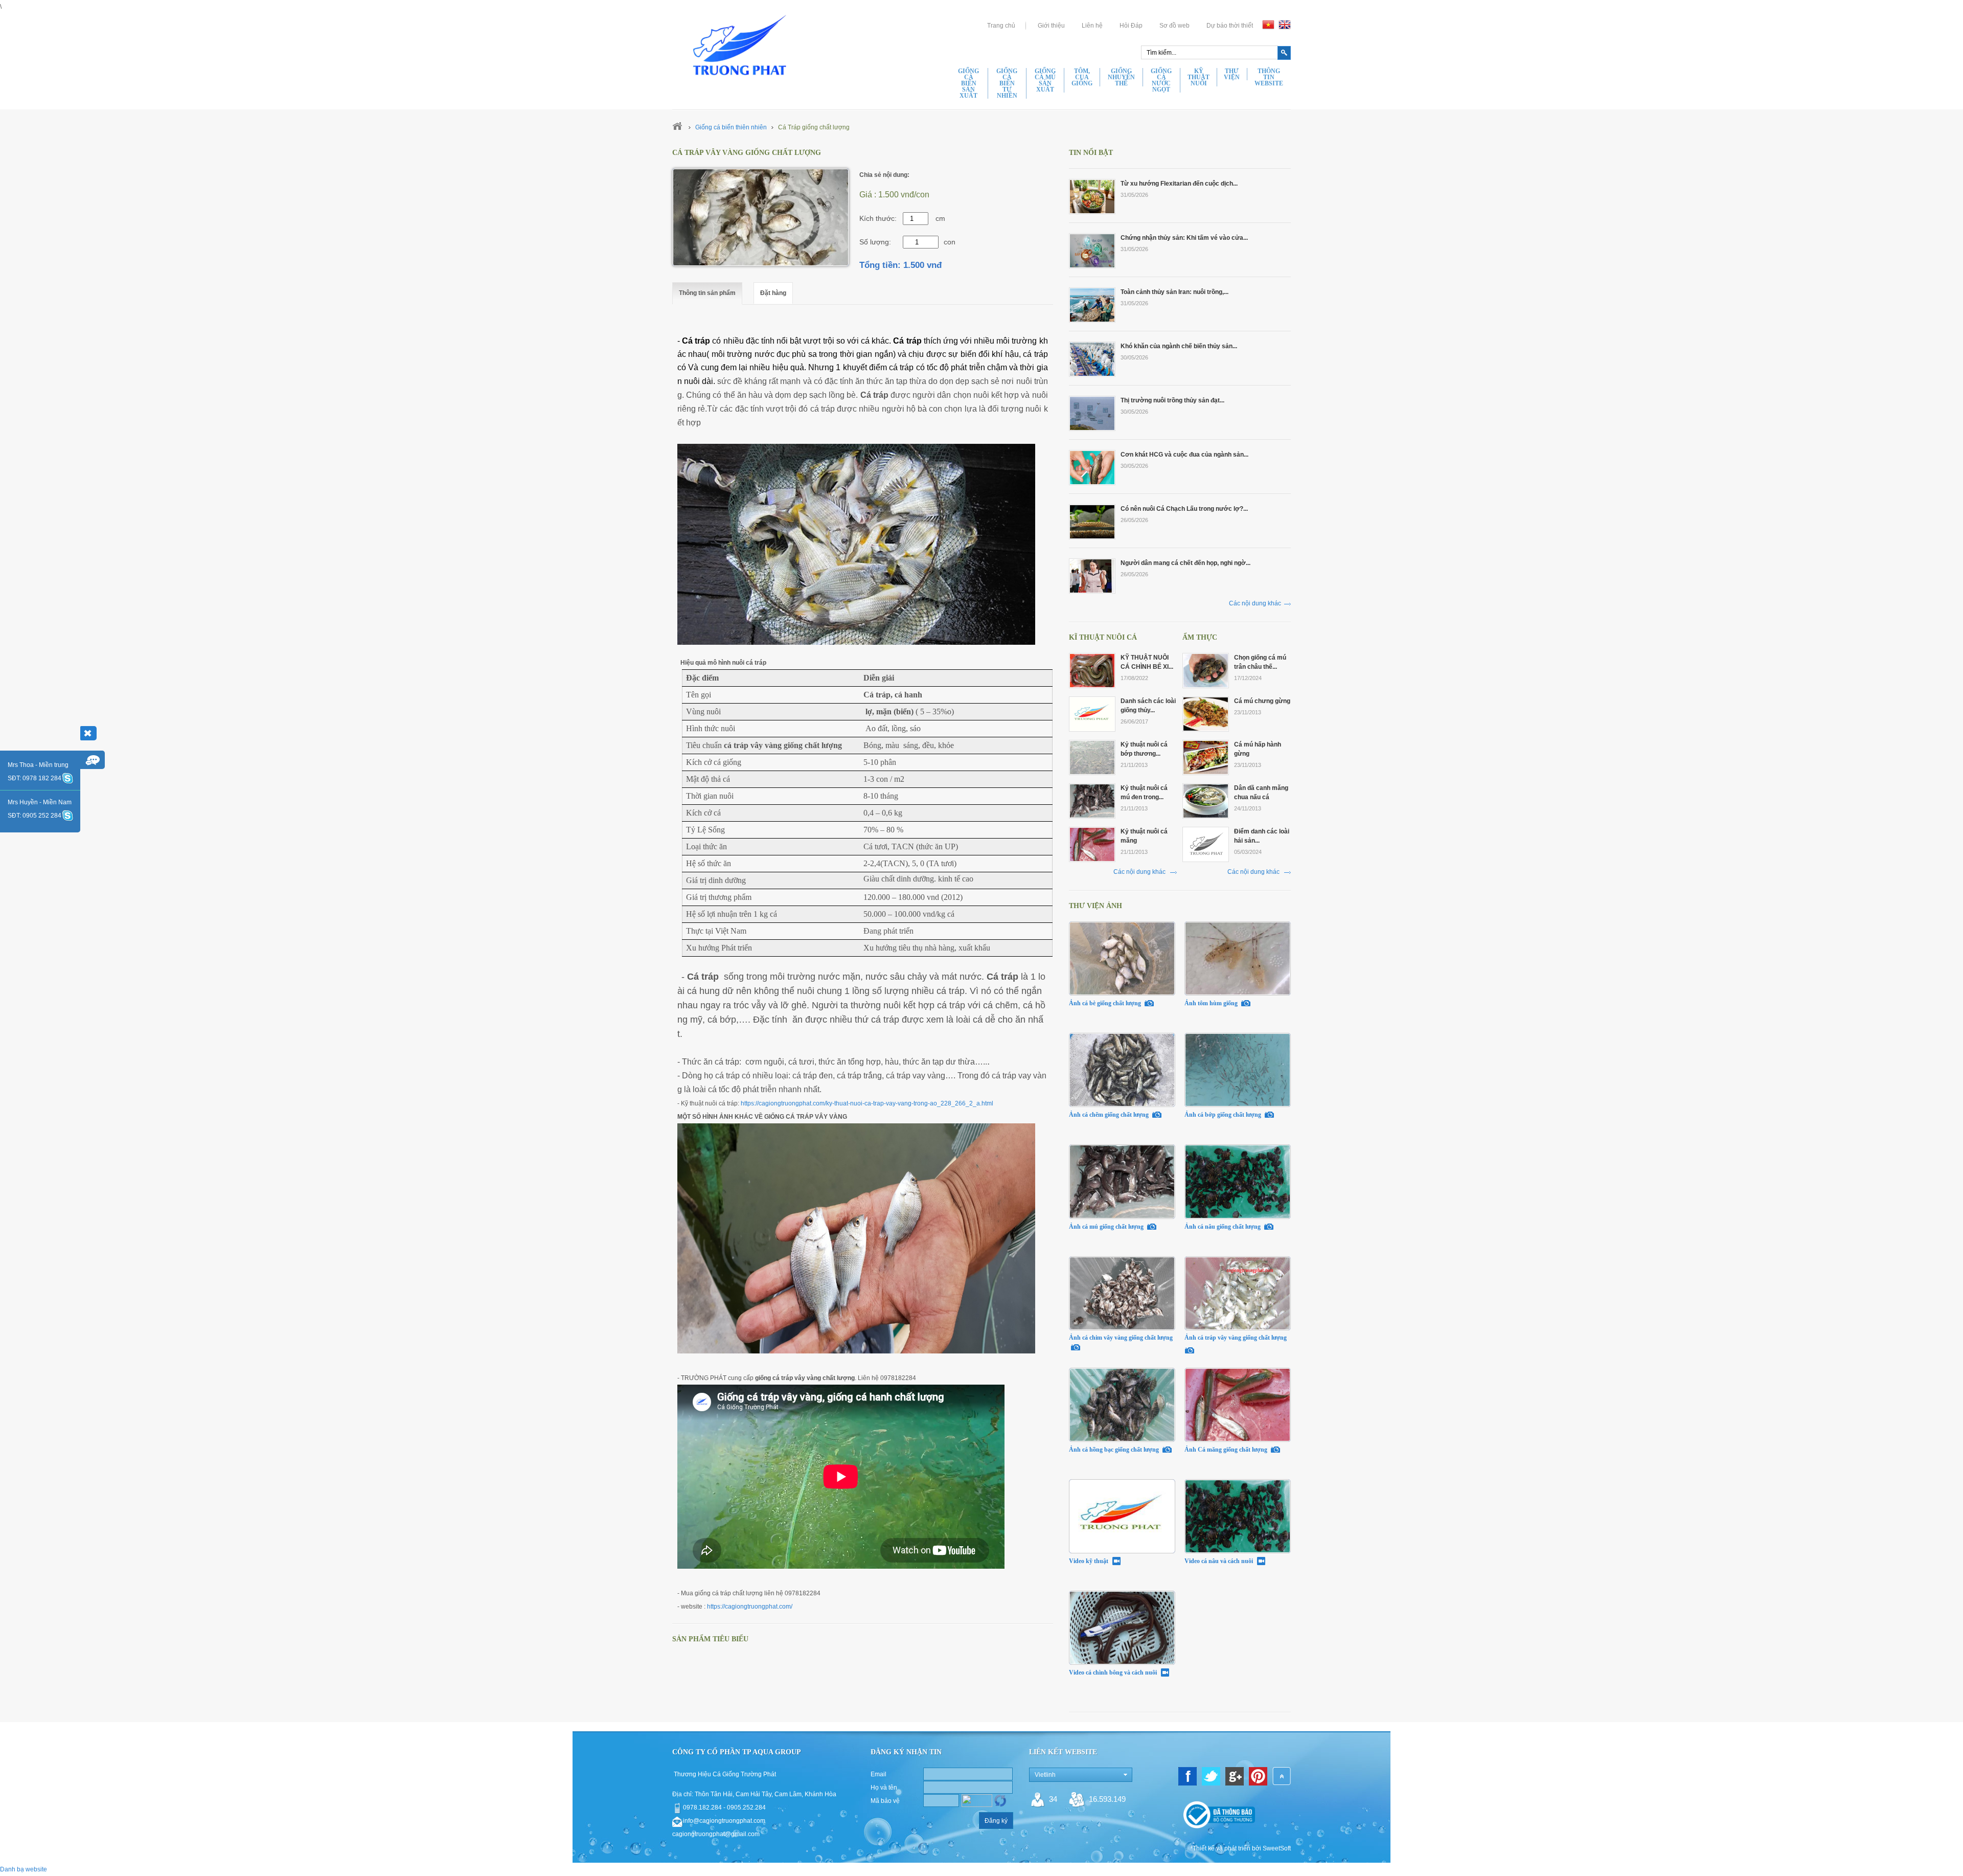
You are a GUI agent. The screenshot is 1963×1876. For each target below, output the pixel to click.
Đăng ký (996, 1821)
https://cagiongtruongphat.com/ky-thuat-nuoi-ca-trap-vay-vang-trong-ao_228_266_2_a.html (867, 1103)
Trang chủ (1001, 26)
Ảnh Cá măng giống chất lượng (1227, 1450)
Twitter (1211, 1776)
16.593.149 (1107, 1799)
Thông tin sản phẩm (707, 293)
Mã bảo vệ (885, 1801)
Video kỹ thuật (1089, 1561)
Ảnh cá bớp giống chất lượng (1224, 1115)
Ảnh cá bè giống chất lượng (1106, 1003)
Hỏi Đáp (1131, 26)
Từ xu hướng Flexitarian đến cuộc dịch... (1179, 184)
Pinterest (1258, 1776)
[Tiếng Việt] (1268, 25)
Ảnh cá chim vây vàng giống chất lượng (1121, 1338)
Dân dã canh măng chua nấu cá (1261, 793)
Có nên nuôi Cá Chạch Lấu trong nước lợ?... (1184, 509)
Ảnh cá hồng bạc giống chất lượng (1115, 1450)
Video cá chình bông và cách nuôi (1114, 1672)
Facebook (1188, 1776)
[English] (1285, 25)
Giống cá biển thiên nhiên (731, 127)
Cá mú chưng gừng (1262, 701)
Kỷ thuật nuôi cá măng (1144, 836)
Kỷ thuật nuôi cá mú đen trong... (1144, 793)
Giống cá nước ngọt (1161, 80)
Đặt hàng (773, 293)
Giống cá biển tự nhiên (1007, 83)
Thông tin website (1269, 77)
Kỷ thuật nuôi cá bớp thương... (1144, 749)
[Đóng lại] (88, 733)
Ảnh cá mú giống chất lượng (1107, 1226)
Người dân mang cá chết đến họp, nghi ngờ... (1185, 563)
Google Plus (1235, 1776)
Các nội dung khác (1255, 603)
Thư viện (1232, 74)
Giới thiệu (1051, 26)
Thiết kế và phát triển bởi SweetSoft (1242, 1848)
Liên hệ (1092, 26)
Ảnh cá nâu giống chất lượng (1223, 1226)
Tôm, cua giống (1082, 77)
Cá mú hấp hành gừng (1258, 749)
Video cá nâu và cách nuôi (1219, 1561)
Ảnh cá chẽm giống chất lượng (1110, 1115)
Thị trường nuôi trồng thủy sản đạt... (1172, 400)
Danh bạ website (24, 1869)
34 (1053, 1799)
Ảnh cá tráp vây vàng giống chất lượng (1236, 1338)
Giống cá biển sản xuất (968, 83)
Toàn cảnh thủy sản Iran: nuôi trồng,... (1174, 292)
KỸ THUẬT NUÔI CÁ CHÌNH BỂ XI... (1147, 662)
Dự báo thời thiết (1230, 26)
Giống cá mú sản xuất (1045, 80)
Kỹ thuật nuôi (1199, 77)
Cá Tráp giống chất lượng (814, 127)
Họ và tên (884, 1788)
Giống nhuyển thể (1121, 77)
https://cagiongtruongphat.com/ (750, 1607)
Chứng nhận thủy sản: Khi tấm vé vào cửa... (1184, 238)
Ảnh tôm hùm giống (1212, 1003)
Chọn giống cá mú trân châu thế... (1260, 662)
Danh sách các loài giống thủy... (1148, 706)
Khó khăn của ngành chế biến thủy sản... (1179, 346)
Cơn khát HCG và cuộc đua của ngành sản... (1184, 455)
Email (878, 1774)
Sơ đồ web (1174, 26)
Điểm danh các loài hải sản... (1262, 836)
